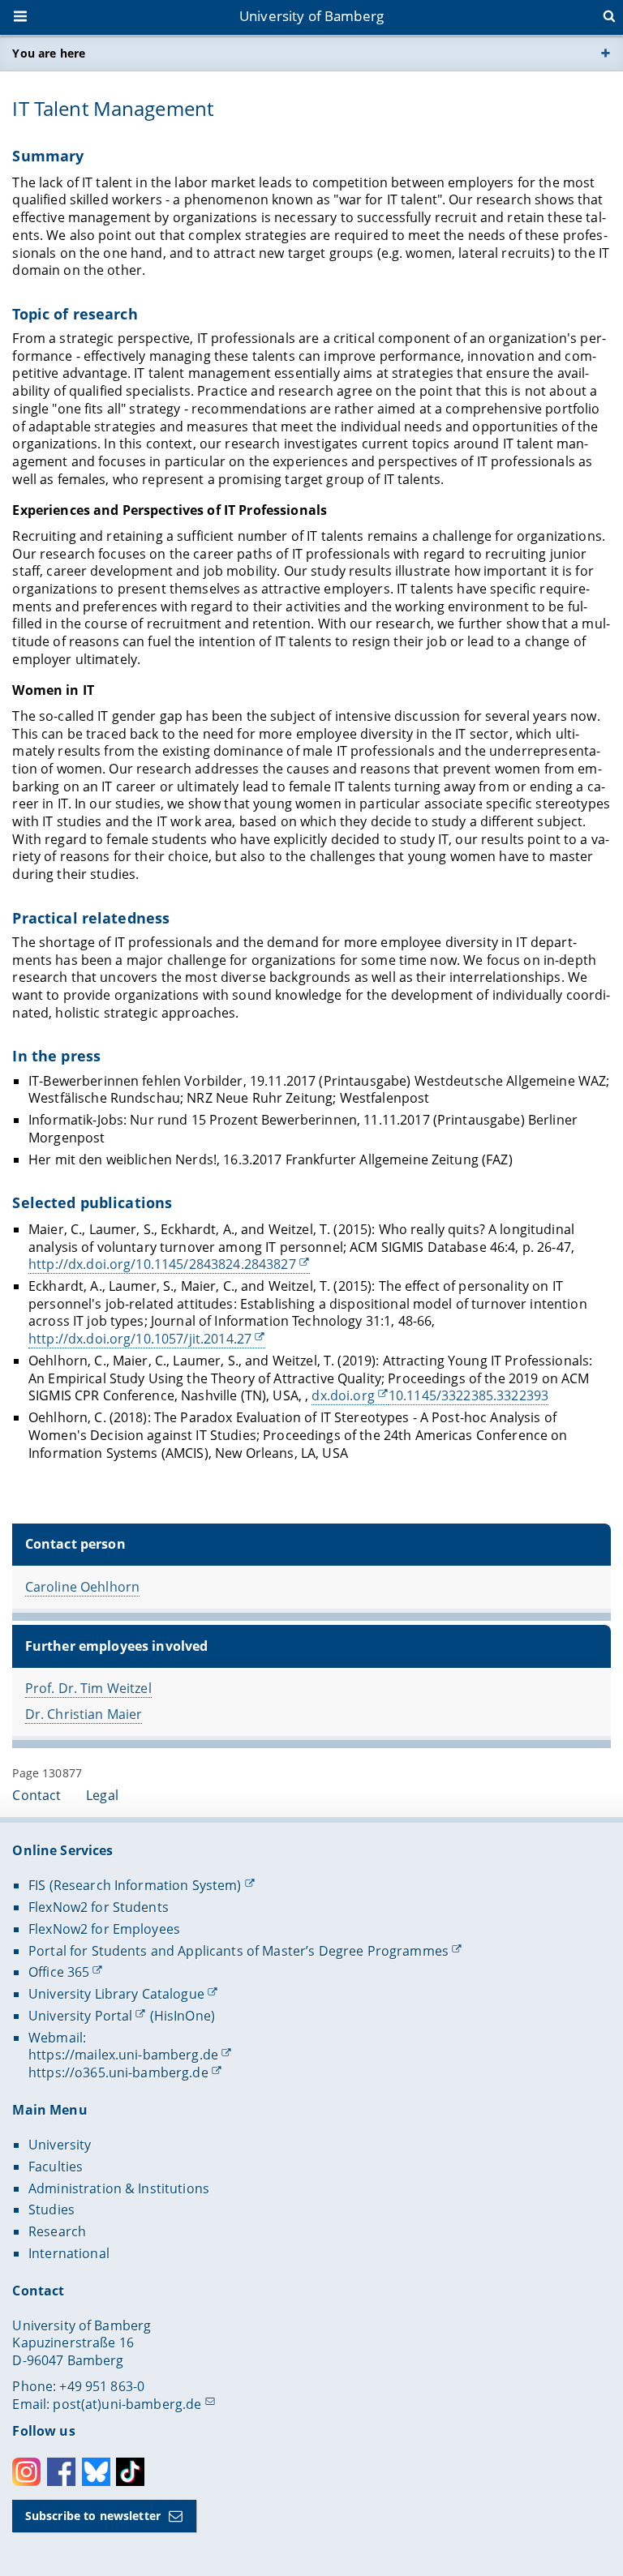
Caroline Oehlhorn (82, 1587)
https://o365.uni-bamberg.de (118, 2072)
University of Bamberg (311, 16)
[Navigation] (22, 18)
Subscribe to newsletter (93, 2516)
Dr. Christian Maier (84, 1714)
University (60, 2145)
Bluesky (96, 2472)
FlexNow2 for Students (99, 1907)
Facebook (61, 2472)
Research (57, 2231)
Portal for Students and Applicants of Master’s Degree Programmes (238, 1951)
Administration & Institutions (119, 2188)
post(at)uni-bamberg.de (127, 2404)
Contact (37, 1795)
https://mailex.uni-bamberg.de (123, 2055)
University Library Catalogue (116, 1994)
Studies (52, 2210)
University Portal (80, 2016)
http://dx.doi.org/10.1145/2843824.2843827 (162, 1264)
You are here (49, 53)
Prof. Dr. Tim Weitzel (88, 1688)
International (69, 2253)
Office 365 (59, 1972)
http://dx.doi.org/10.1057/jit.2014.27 (140, 1339)
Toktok (130, 2472)
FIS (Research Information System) (135, 1885)
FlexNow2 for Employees (104, 1929)
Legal (102, 1795)
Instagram (26, 2472)
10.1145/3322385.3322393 (468, 1395)
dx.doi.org (343, 1395)
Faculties (56, 2167)
